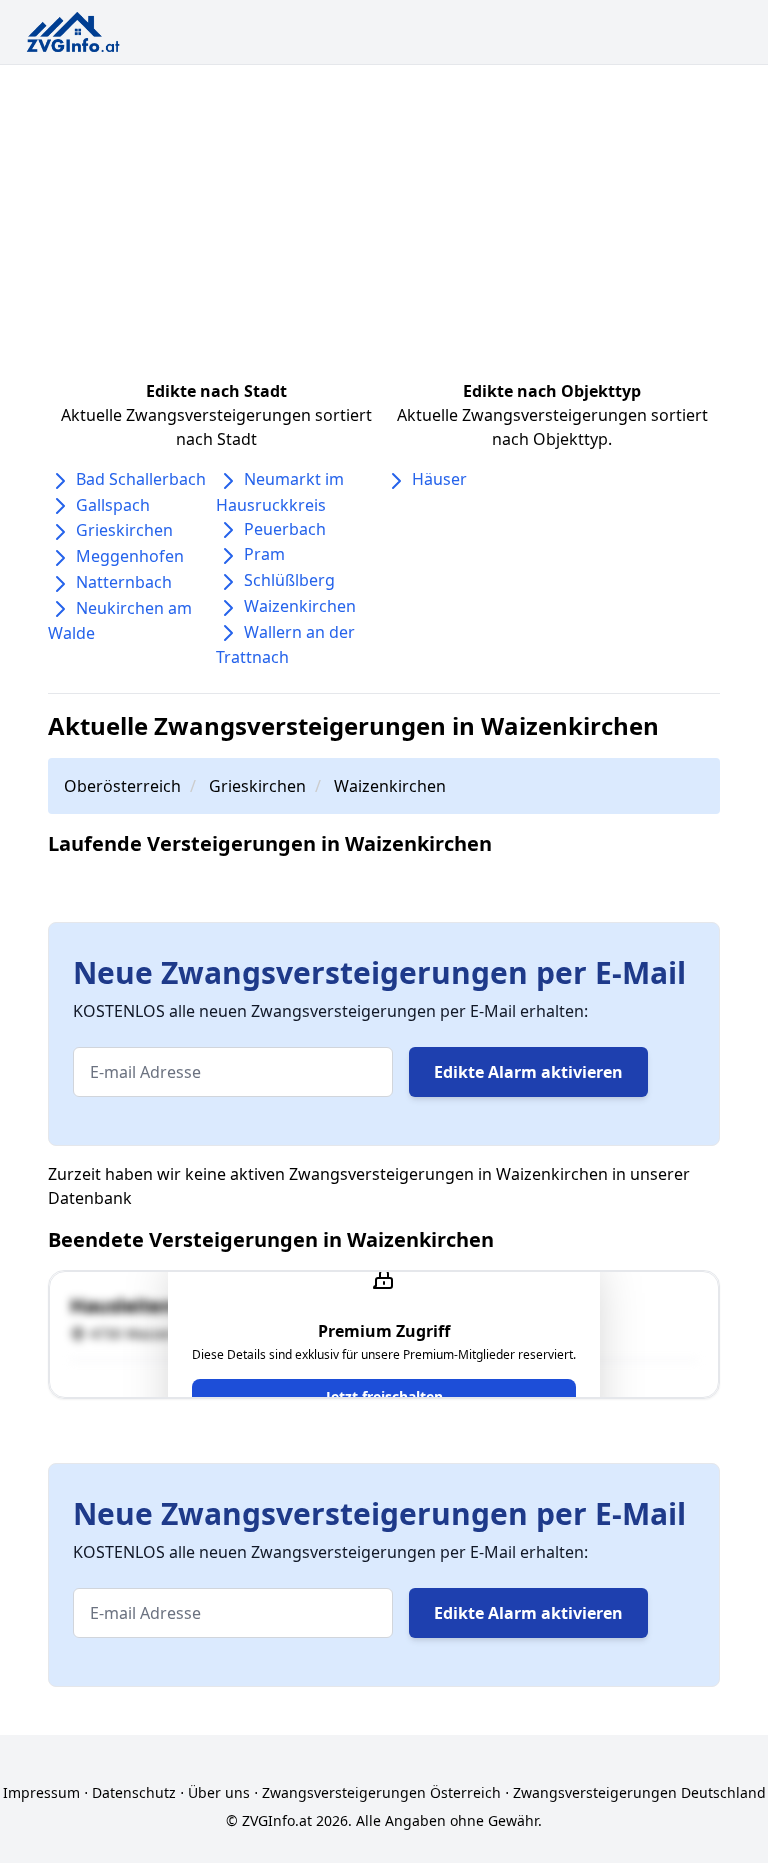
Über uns (219, 1792)
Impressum (41, 1792)
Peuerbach (285, 529)
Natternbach (124, 582)
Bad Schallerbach (141, 479)
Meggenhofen (130, 556)
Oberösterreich (122, 786)
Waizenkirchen (300, 606)
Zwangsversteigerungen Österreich (381, 1792)
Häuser (439, 479)
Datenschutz (134, 1792)
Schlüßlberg (289, 580)
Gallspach (113, 505)
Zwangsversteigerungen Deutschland (639, 1792)
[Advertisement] (384, 215)
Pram (264, 554)
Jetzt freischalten (384, 1396)
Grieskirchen (124, 530)
